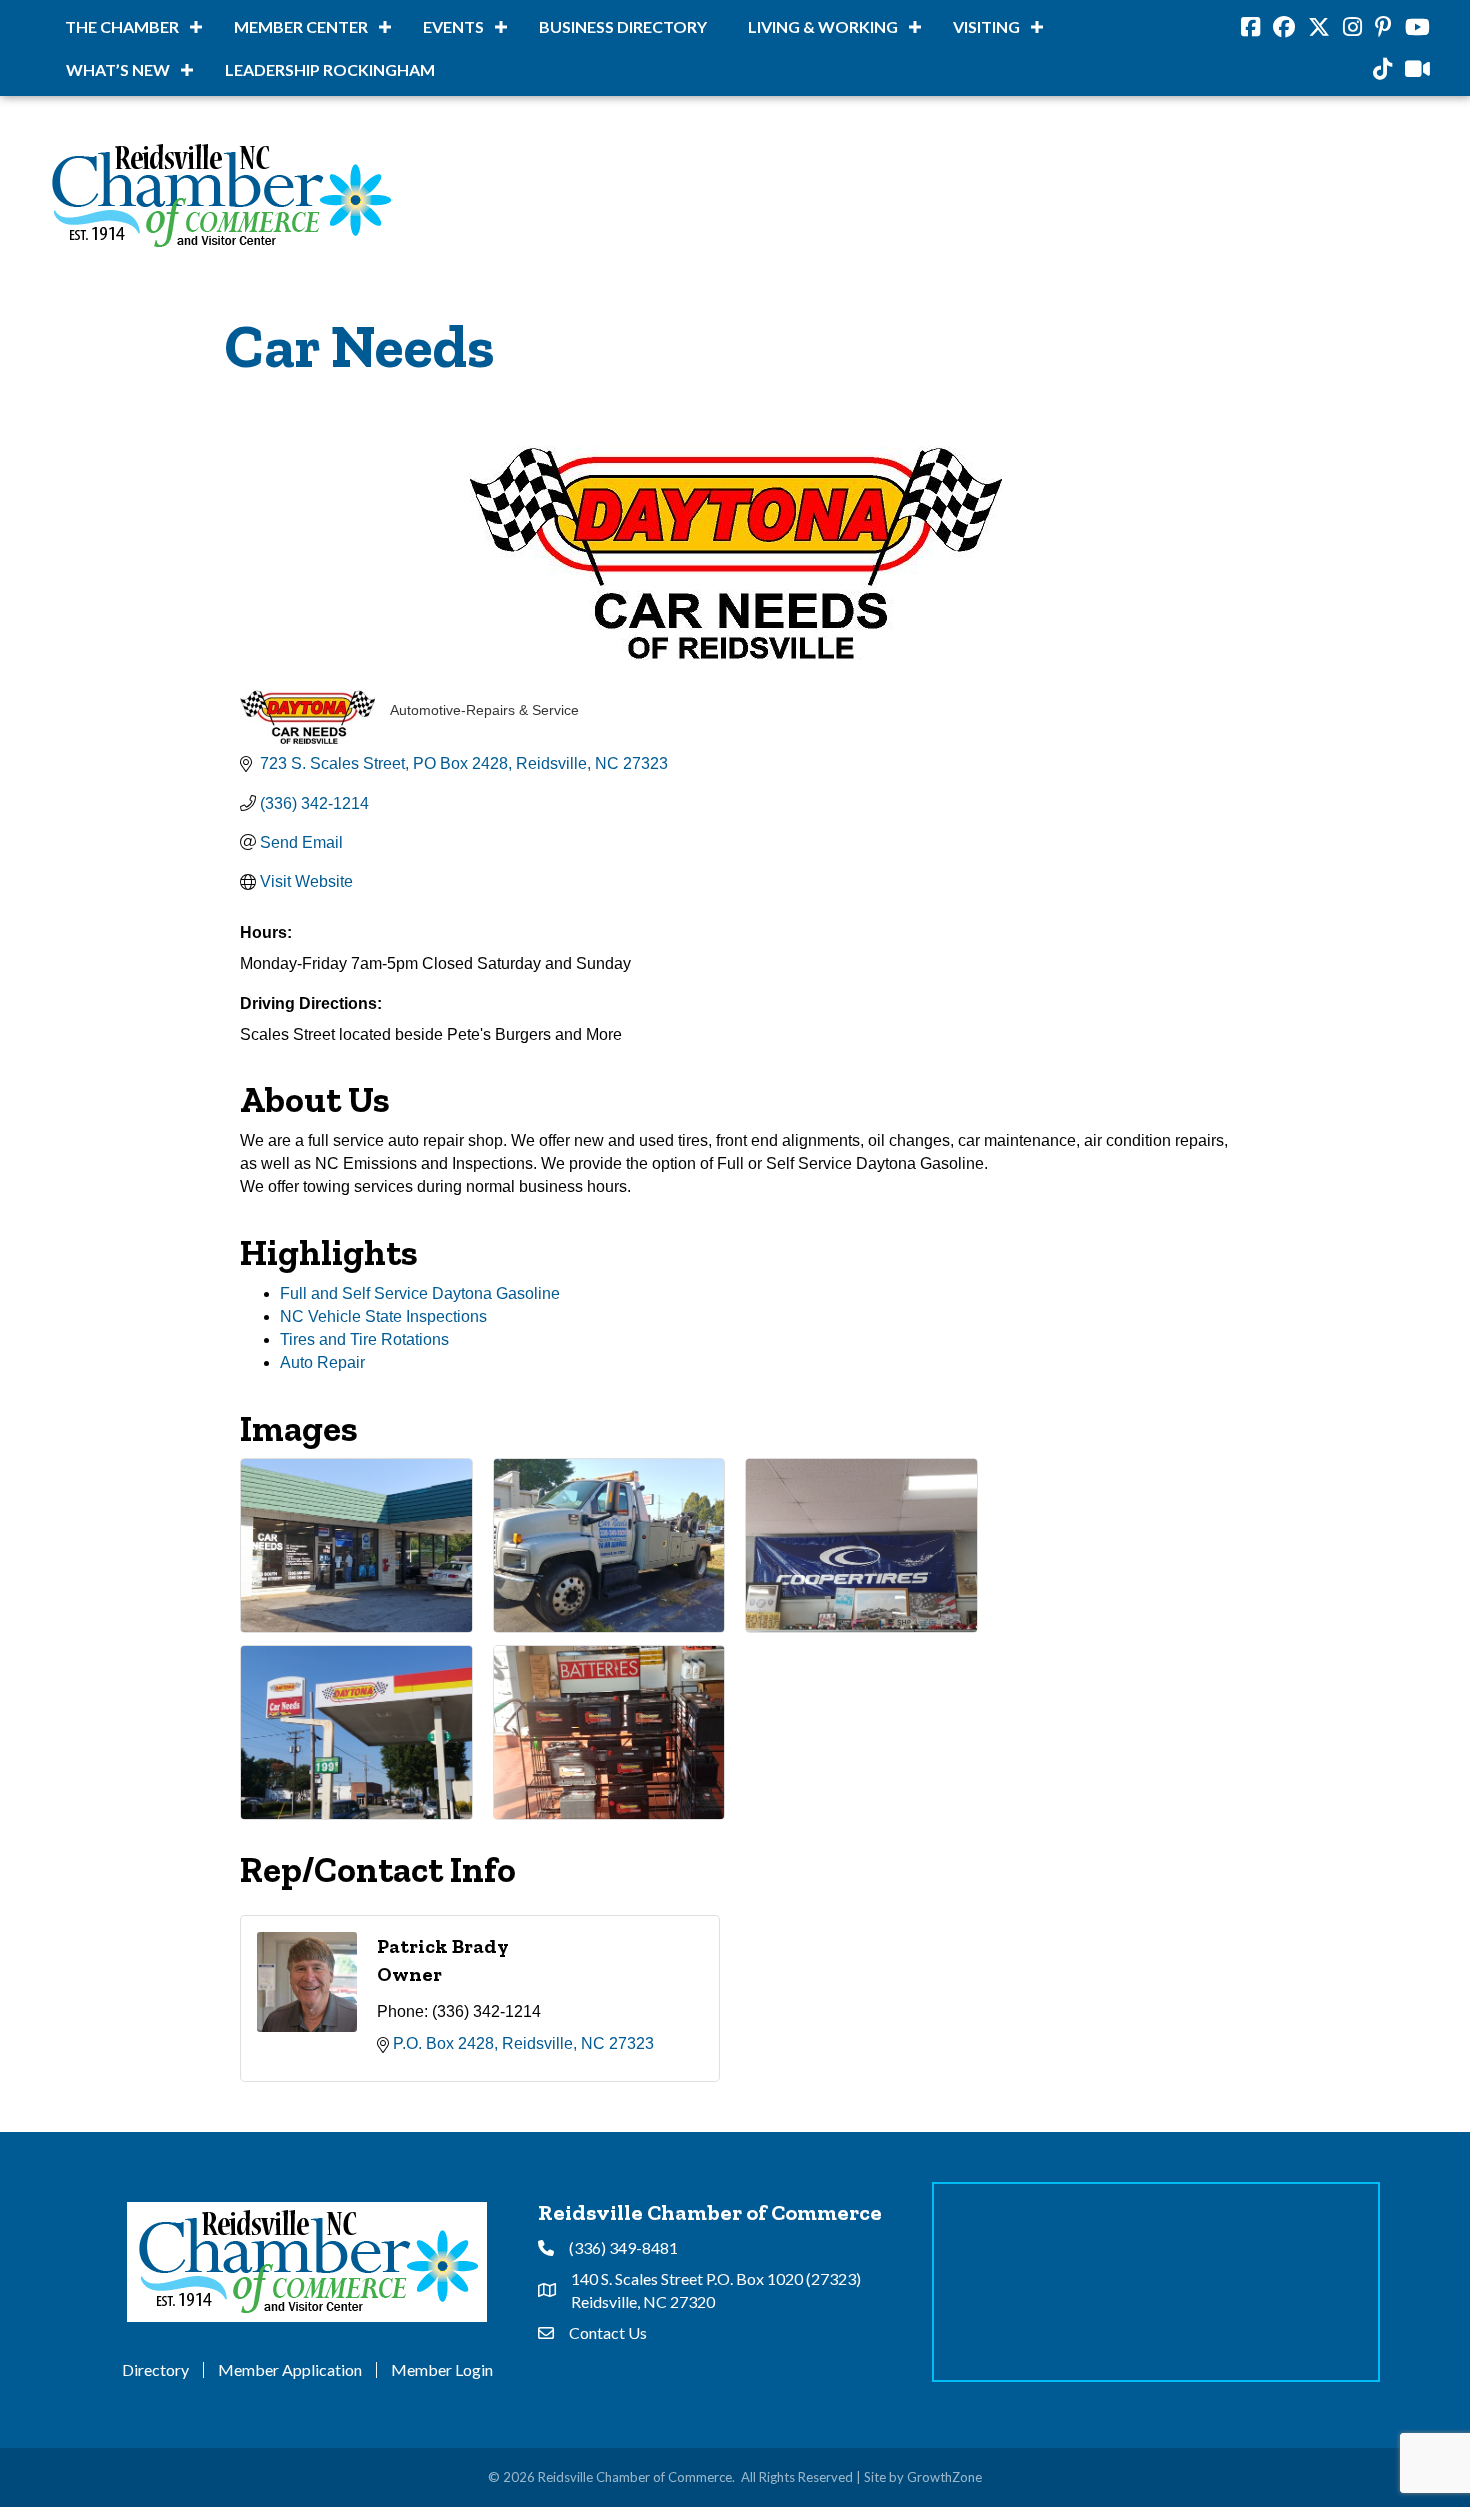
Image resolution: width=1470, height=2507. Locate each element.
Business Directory (623, 26)
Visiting (986, 26)
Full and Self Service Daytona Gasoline (420, 1293)
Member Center (301, 26)
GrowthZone (944, 2477)
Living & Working (823, 26)
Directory (155, 2370)
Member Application (290, 2370)
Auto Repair (322, 1362)
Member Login (442, 2370)
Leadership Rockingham (330, 69)
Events (453, 26)
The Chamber (122, 26)
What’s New (118, 69)
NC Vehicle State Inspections (383, 1316)
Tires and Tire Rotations (364, 1339)
